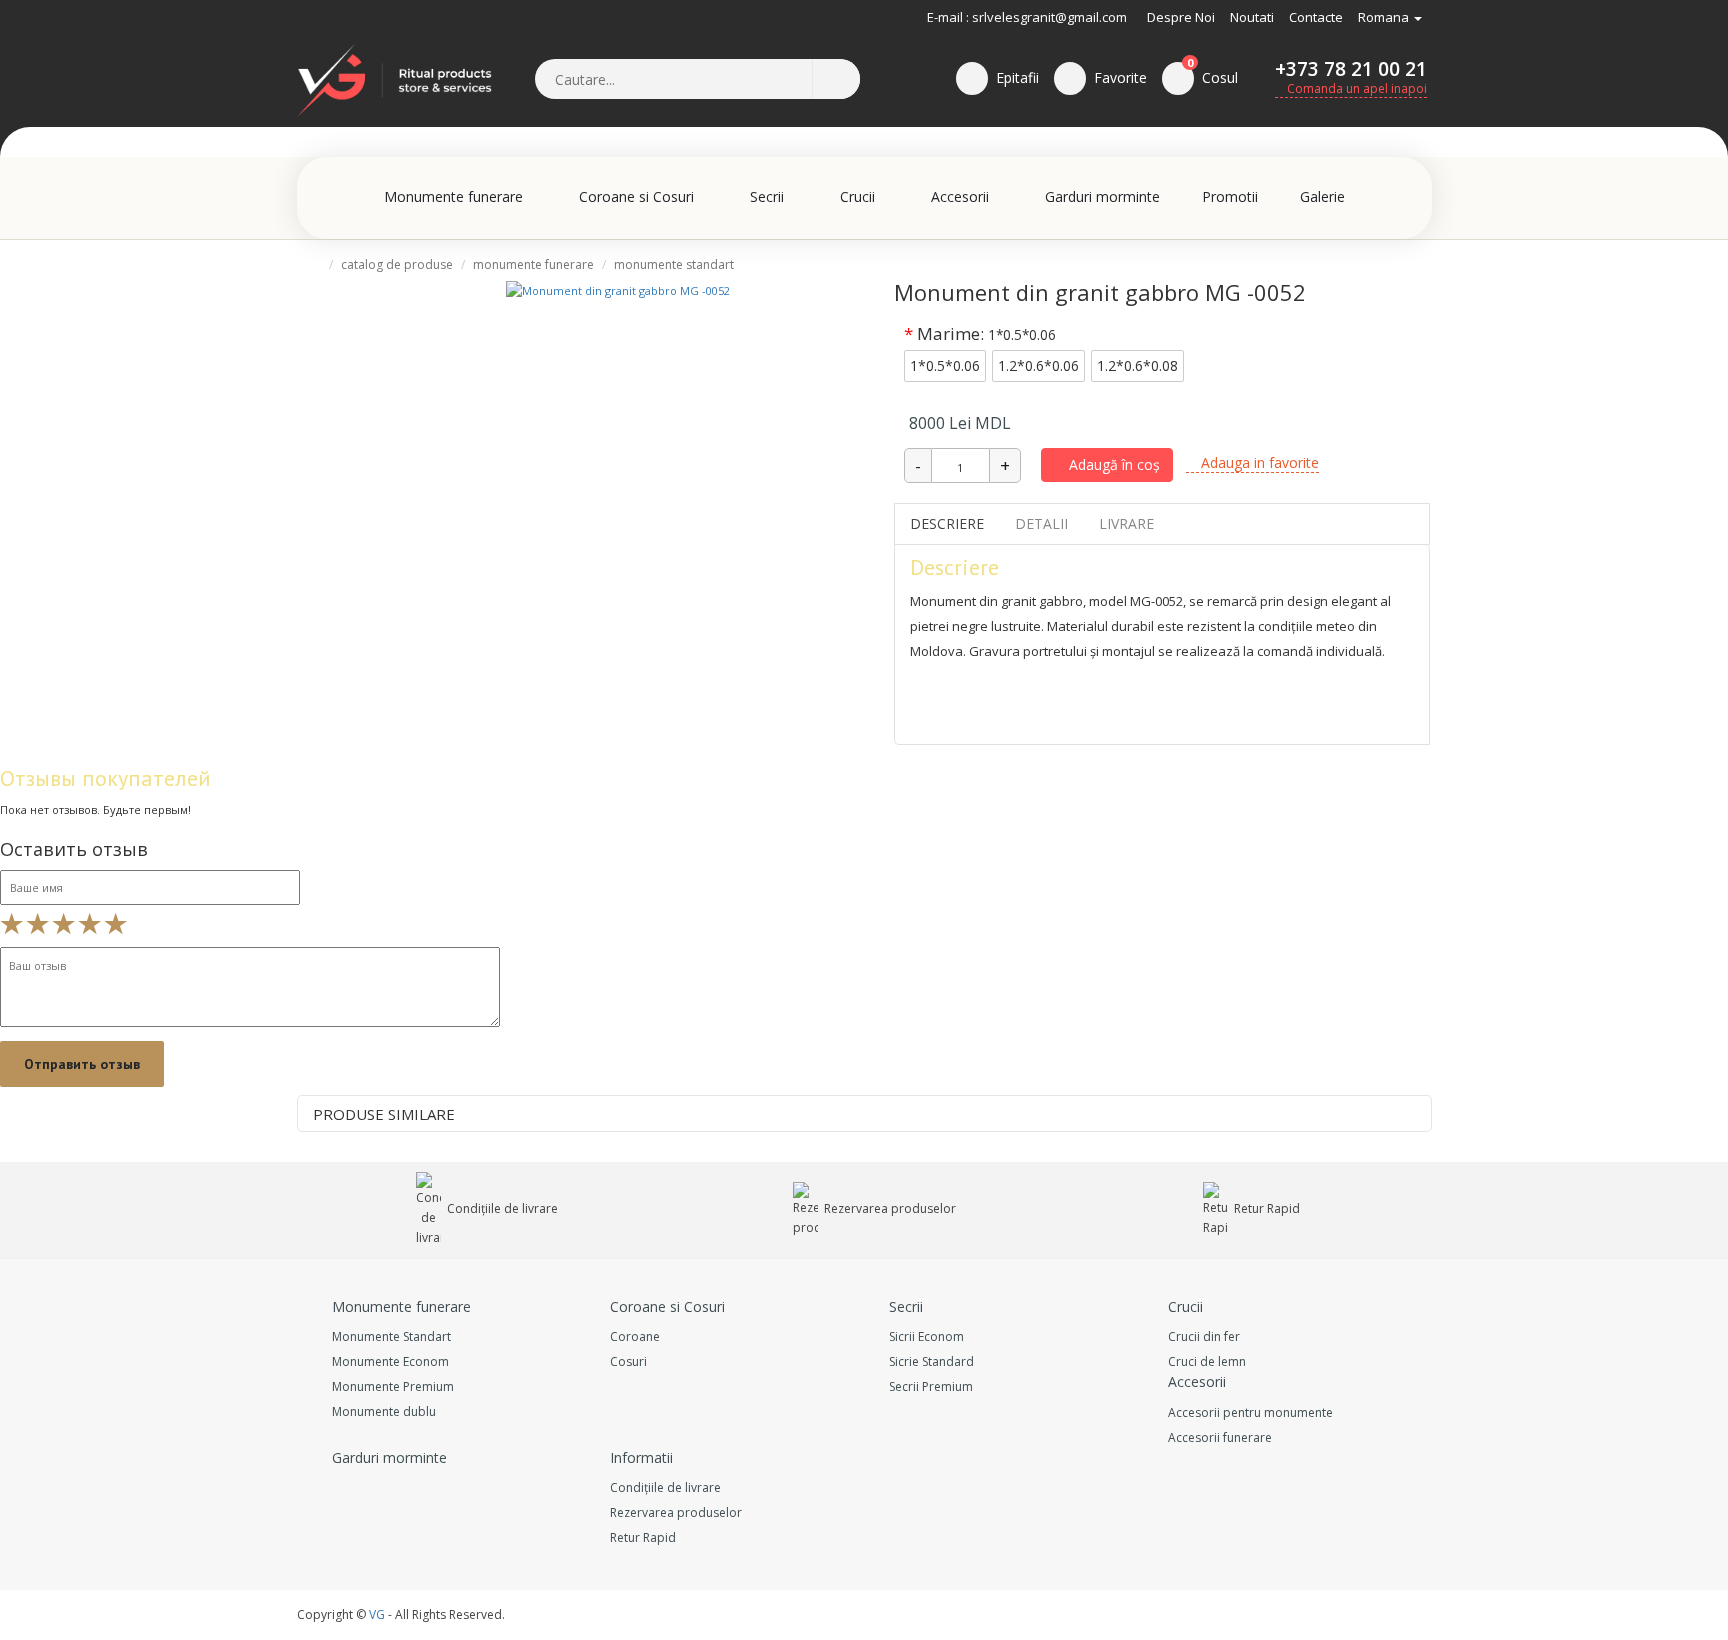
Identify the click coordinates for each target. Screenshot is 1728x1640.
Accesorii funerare (1220, 1437)
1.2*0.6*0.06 (1038, 365)
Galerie (1322, 196)
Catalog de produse (397, 264)
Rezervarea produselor (888, 1208)
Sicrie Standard (931, 1361)
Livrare (1126, 523)
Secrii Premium (931, 1386)
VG (377, 1614)
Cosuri (628, 1361)
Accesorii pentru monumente (1250, 1412)
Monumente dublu (384, 1411)
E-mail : (948, 17)
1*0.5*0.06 (945, 365)
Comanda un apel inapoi (1355, 88)
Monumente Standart (674, 264)
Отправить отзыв (82, 1064)
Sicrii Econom (926, 1336)
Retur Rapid (1265, 1208)
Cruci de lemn (1207, 1361)
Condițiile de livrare (501, 1208)
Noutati (1252, 17)
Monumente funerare (455, 196)
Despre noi (1181, 17)
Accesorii (962, 196)
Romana (1385, 17)
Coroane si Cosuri (638, 196)
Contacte (1316, 17)
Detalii (1041, 523)
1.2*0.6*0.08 (1137, 365)
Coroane (635, 1336)
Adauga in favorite (1258, 462)
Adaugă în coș (1112, 464)
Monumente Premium (393, 1386)
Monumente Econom (390, 1361)
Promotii (1230, 196)
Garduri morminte (1102, 196)
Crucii (859, 196)
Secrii (769, 196)
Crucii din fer (1204, 1336)
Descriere (947, 523)
